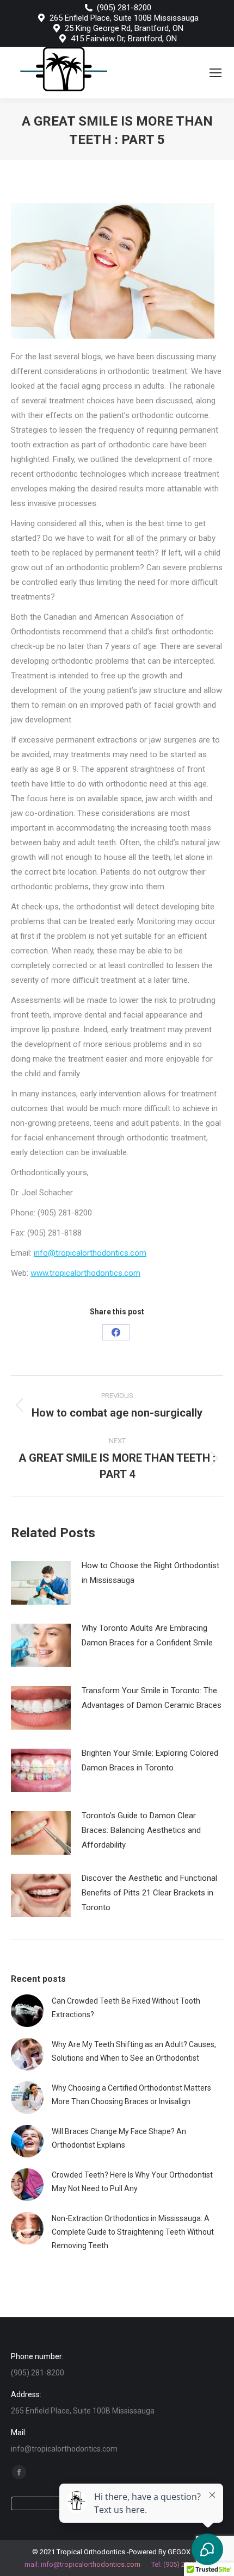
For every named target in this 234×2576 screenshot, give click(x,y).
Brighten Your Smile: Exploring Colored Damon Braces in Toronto (150, 1760)
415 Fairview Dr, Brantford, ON (124, 39)
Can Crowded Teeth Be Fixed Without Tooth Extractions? (126, 2008)
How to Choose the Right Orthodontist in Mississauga (150, 1573)
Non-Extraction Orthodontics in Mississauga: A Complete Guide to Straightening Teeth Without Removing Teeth (133, 2232)
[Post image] (41, 1583)
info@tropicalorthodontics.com (90, 1253)
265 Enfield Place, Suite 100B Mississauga (124, 18)
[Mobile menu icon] (215, 73)
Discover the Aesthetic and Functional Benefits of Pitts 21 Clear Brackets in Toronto (149, 1893)
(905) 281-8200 (124, 8)
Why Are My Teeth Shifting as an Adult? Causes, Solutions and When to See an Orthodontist (134, 2051)
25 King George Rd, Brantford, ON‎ (124, 28)
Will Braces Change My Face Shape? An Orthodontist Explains (119, 2138)
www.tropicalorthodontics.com (85, 1273)
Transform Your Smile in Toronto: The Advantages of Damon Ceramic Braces (152, 1698)
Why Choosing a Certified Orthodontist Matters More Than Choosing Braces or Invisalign (131, 2095)
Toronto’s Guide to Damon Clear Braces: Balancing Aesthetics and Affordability (141, 1830)
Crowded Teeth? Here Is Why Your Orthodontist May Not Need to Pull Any (132, 2182)
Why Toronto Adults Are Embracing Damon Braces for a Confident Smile (147, 1635)
